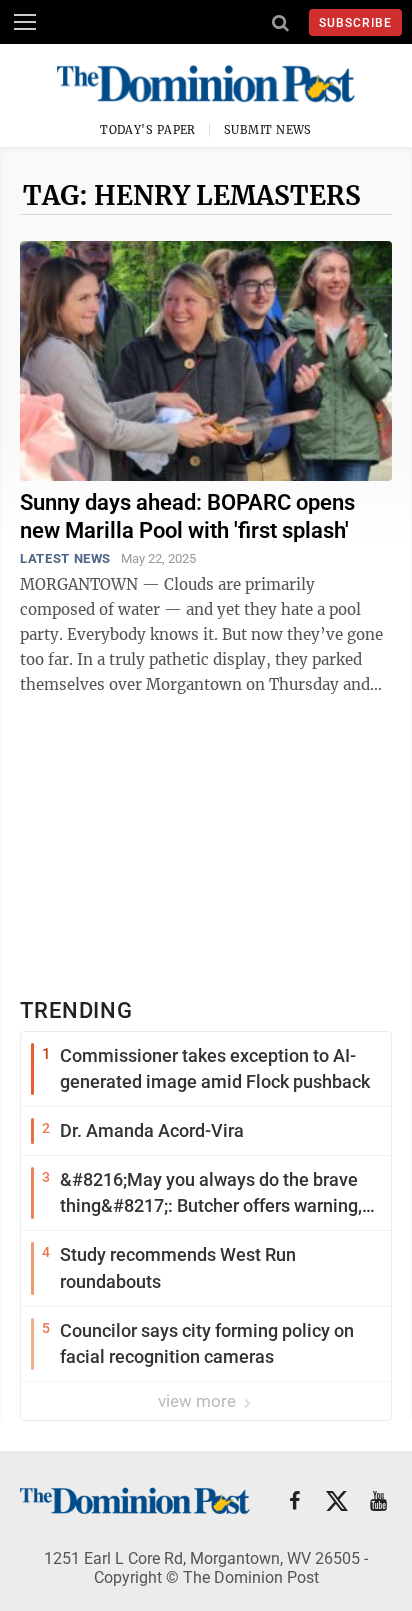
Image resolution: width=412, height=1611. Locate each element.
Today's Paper (148, 130)
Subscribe (355, 23)
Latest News (65, 558)
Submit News (268, 130)
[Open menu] (25, 22)
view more (199, 1401)
